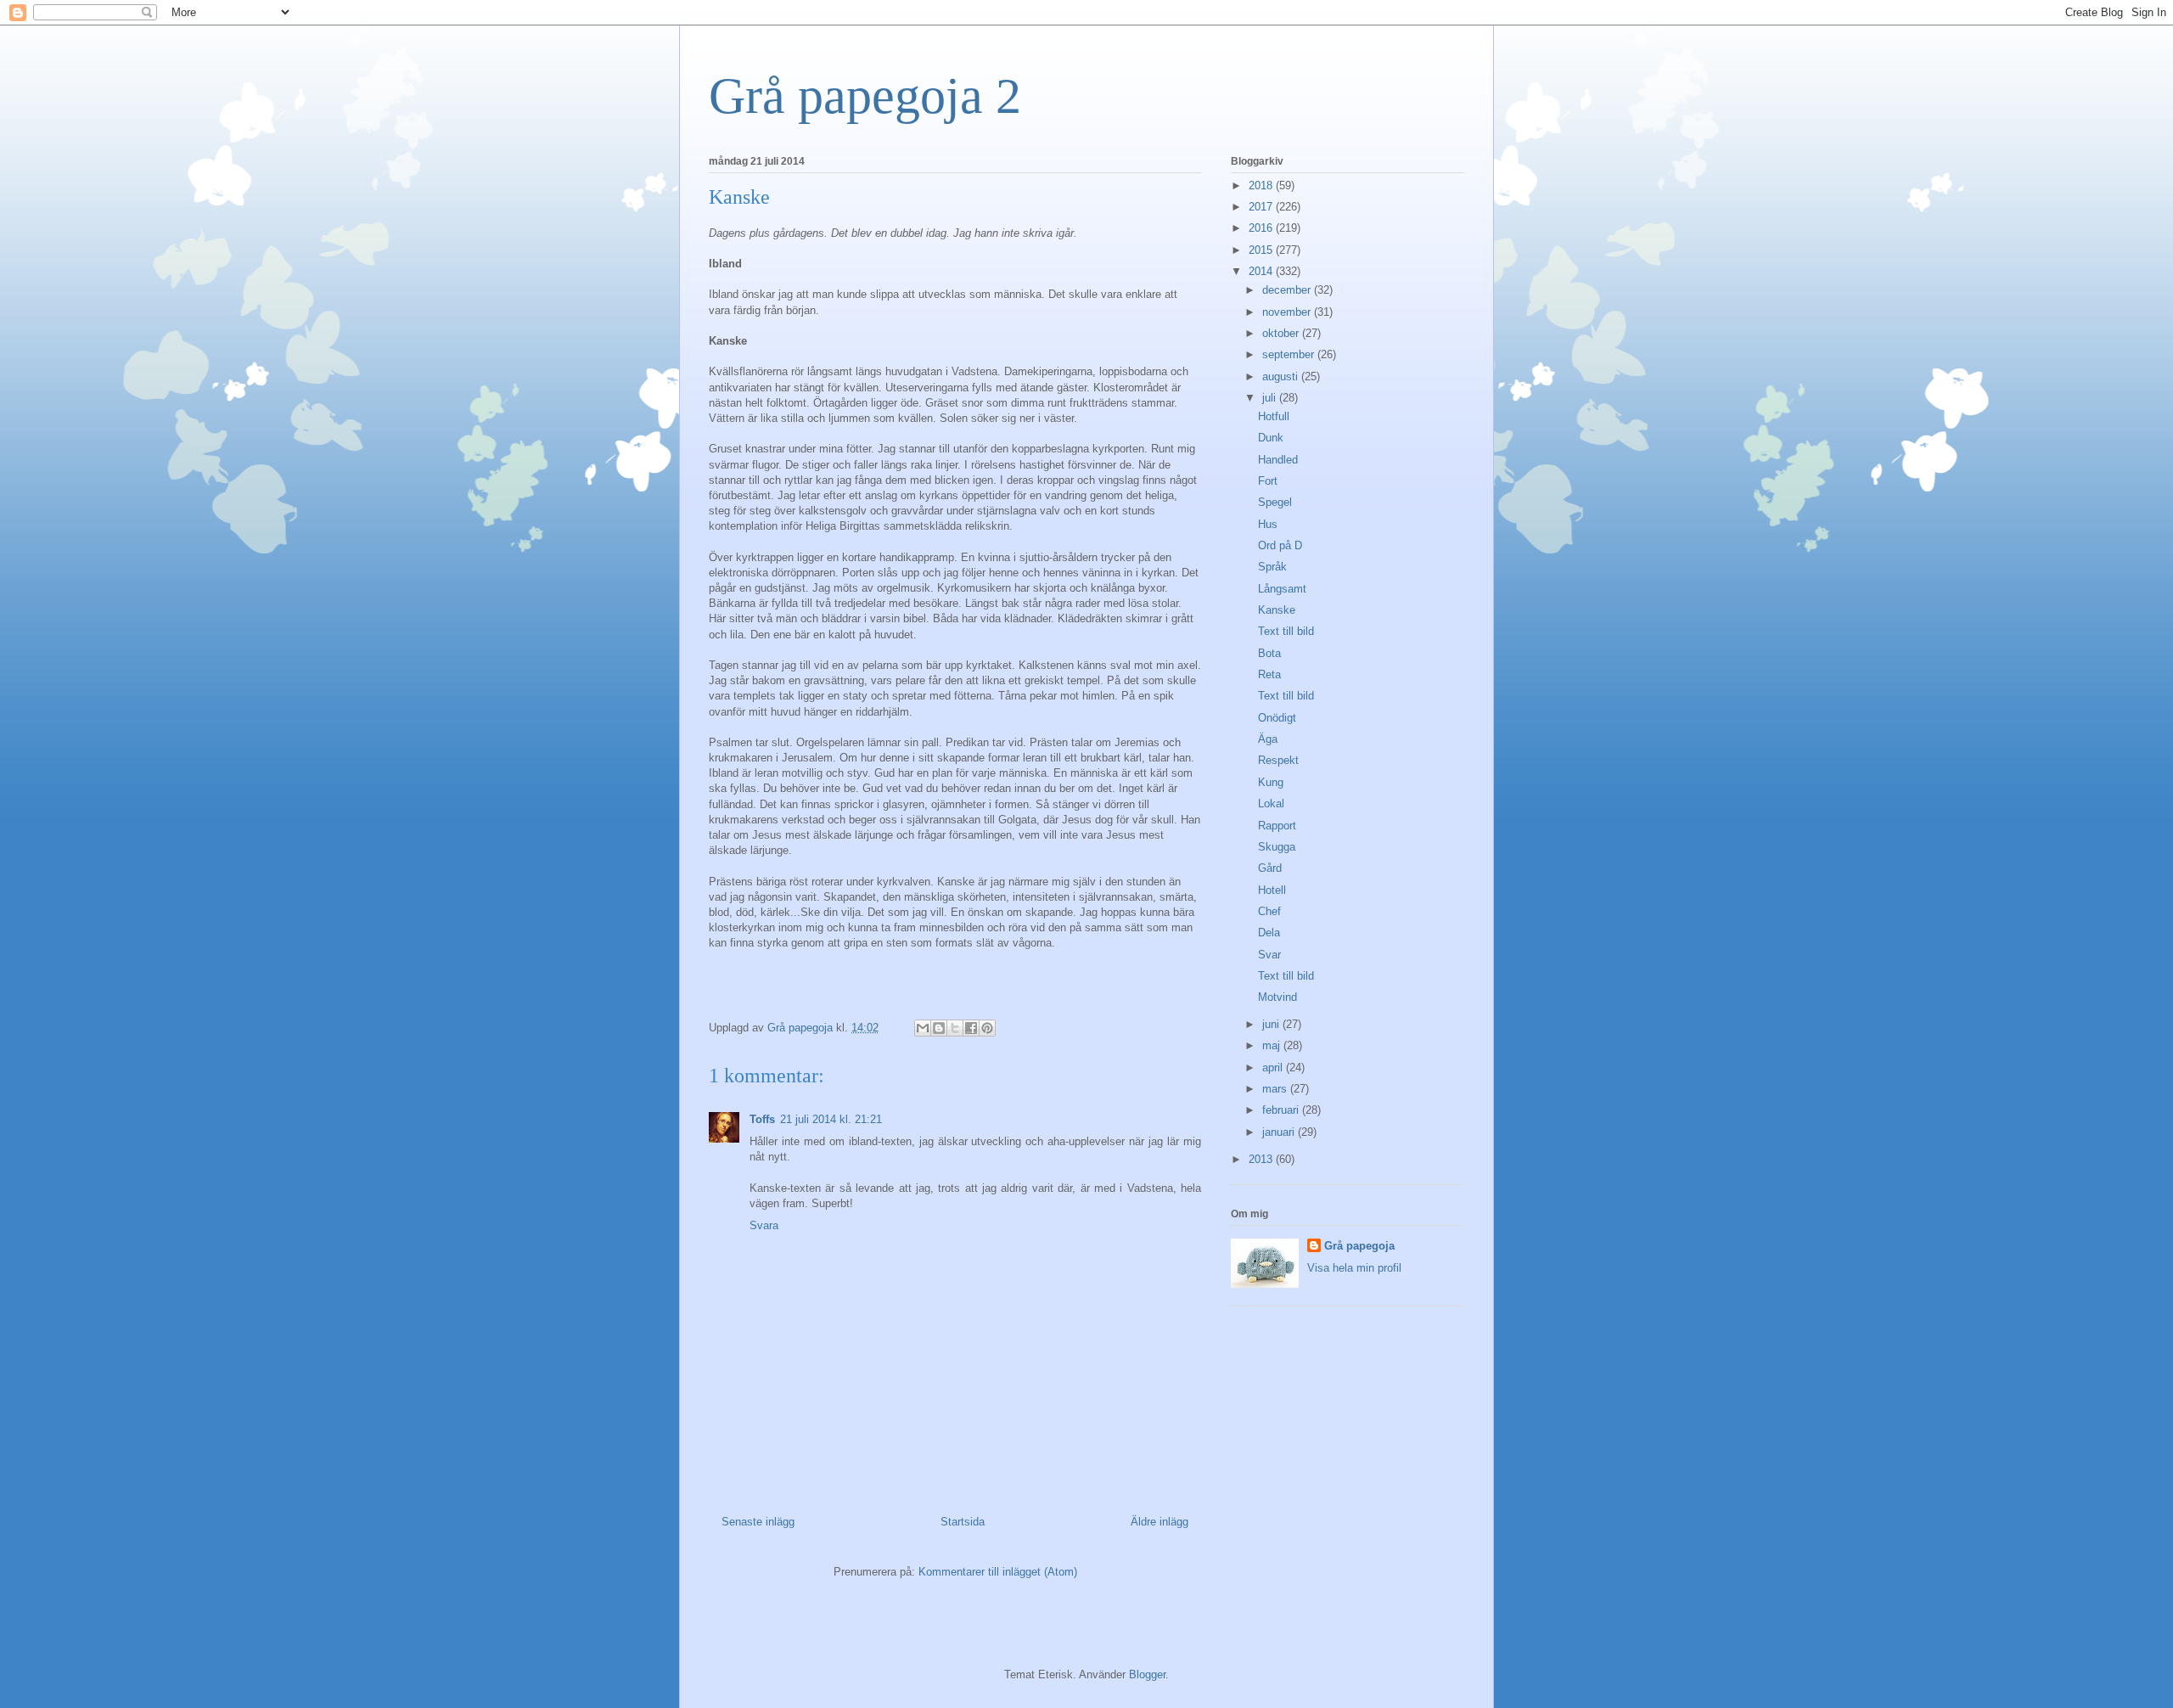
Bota (1269, 653)
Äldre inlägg (1159, 1522)
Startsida (963, 1522)
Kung (1271, 782)
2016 (1262, 228)
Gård (1270, 868)
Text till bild (1286, 631)
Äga (1268, 739)
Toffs (762, 1119)
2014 (1262, 271)
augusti (1282, 376)
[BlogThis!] (939, 1028)
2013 (1262, 1159)
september (1290, 354)
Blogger (1147, 1674)
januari (1280, 1132)
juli (1271, 398)
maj (1273, 1045)
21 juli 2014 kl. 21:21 (831, 1119)
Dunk (1271, 438)
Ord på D (1280, 545)
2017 (1262, 207)
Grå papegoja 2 (865, 96)
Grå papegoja (1359, 1246)
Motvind (1277, 997)
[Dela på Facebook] (971, 1028)
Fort (1268, 481)
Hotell (1272, 890)
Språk (1272, 567)
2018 (1262, 185)
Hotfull (1274, 416)
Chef (1269, 911)
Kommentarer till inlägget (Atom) (998, 1572)
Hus (1268, 524)
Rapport (1277, 826)
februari (1282, 1110)
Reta (1269, 674)
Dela (1269, 933)
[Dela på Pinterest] (987, 1028)
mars (1276, 1089)
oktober (1282, 333)
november (1288, 312)
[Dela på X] (955, 1028)
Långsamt (1282, 589)
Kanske (1277, 610)
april (1274, 1067)
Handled (1278, 460)
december (1288, 290)
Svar (1269, 955)
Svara (764, 1225)
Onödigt (1277, 718)
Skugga (1277, 847)
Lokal (1271, 803)
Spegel (1275, 502)
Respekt (1278, 760)
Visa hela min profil (1354, 1268)
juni (1272, 1024)
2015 (1262, 250)
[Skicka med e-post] (923, 1028)
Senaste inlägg (758, 1522)
